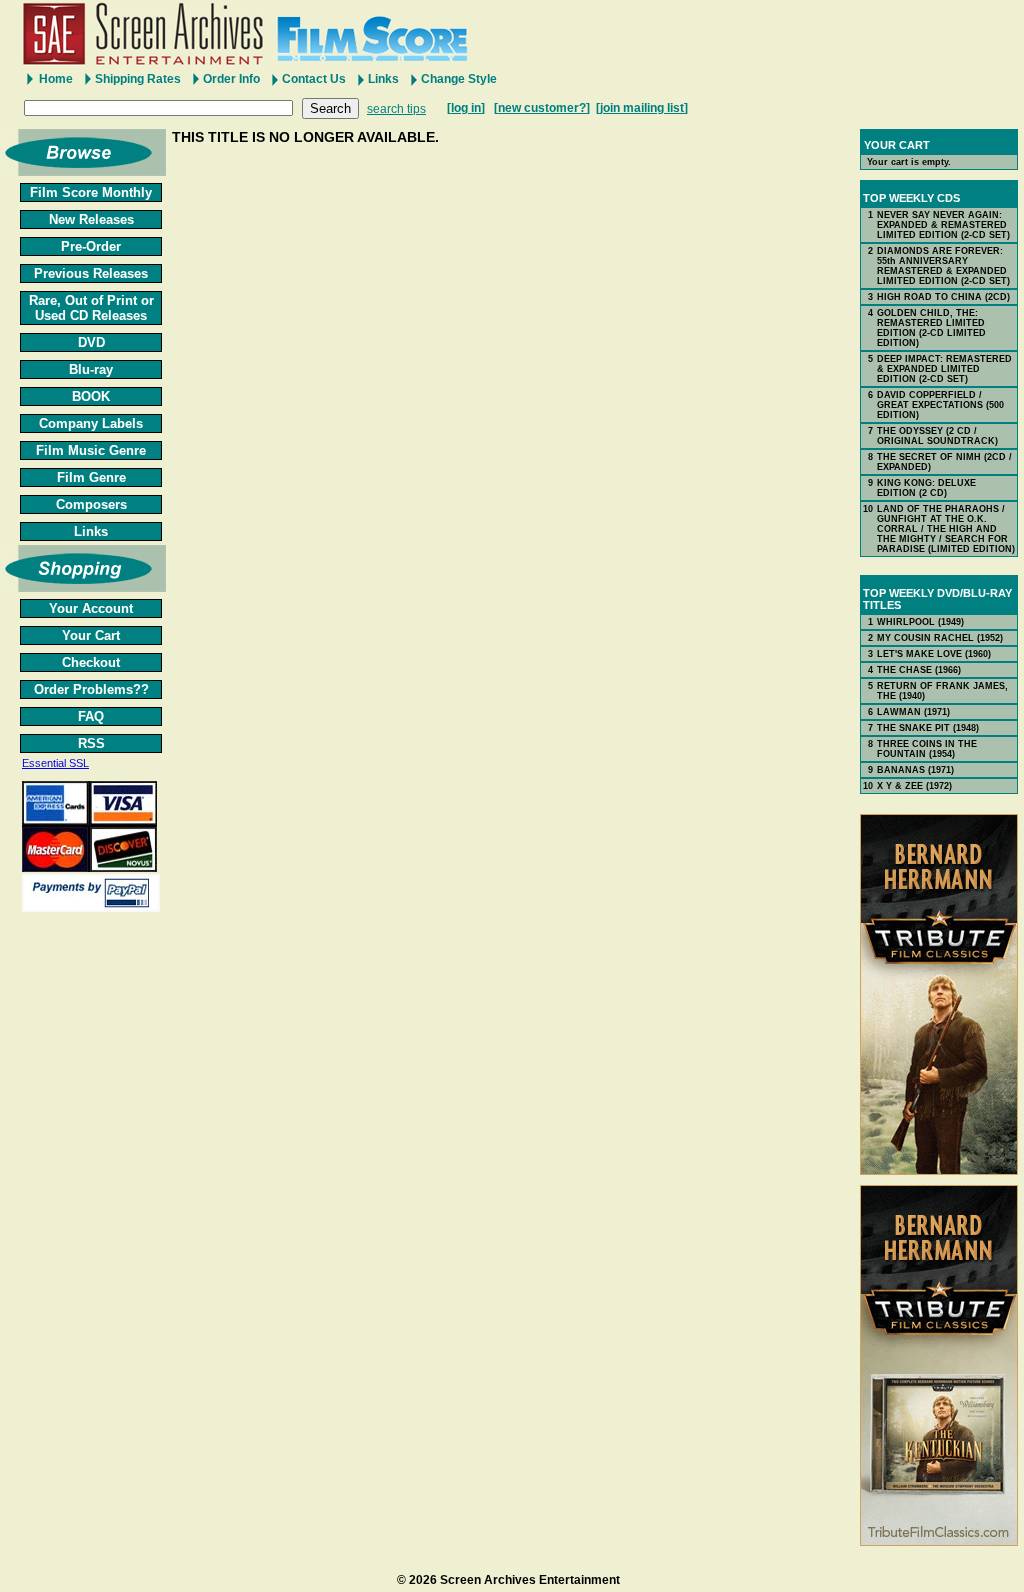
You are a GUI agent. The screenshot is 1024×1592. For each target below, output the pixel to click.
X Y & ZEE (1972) (914, 786)
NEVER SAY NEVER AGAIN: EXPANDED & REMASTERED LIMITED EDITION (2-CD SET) (943, 225)
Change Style (459, 79)
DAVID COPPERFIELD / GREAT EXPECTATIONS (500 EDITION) (940, 405)
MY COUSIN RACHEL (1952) (940, 638)
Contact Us (314, 79)
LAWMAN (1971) (913, 712)
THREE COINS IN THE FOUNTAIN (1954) (927, 749)
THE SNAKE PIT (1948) (928, 728)
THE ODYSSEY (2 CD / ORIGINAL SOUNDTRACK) (937, 436)
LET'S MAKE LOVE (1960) (934, 654)
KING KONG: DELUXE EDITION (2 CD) (926, 488)
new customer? (542, 108)
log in (466, 108)
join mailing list (642, 108)
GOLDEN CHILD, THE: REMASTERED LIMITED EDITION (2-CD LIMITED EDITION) (931, 328)
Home (56, 79)
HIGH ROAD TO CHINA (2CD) (943, 297)
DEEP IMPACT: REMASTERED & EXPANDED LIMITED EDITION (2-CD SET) (944, 369)
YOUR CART (897, 145)
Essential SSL (55, 763)
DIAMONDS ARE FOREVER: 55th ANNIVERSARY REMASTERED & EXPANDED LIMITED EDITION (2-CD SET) (943, 266)
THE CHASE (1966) (919, 670)
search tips (396, 109)
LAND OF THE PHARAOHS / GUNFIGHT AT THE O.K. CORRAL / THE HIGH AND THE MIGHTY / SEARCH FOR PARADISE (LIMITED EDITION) (946, 529)
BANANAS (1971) (915, 770)
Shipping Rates (138, 79)
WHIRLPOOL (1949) (920, 622)
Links (383, 79)
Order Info (231, 79)
